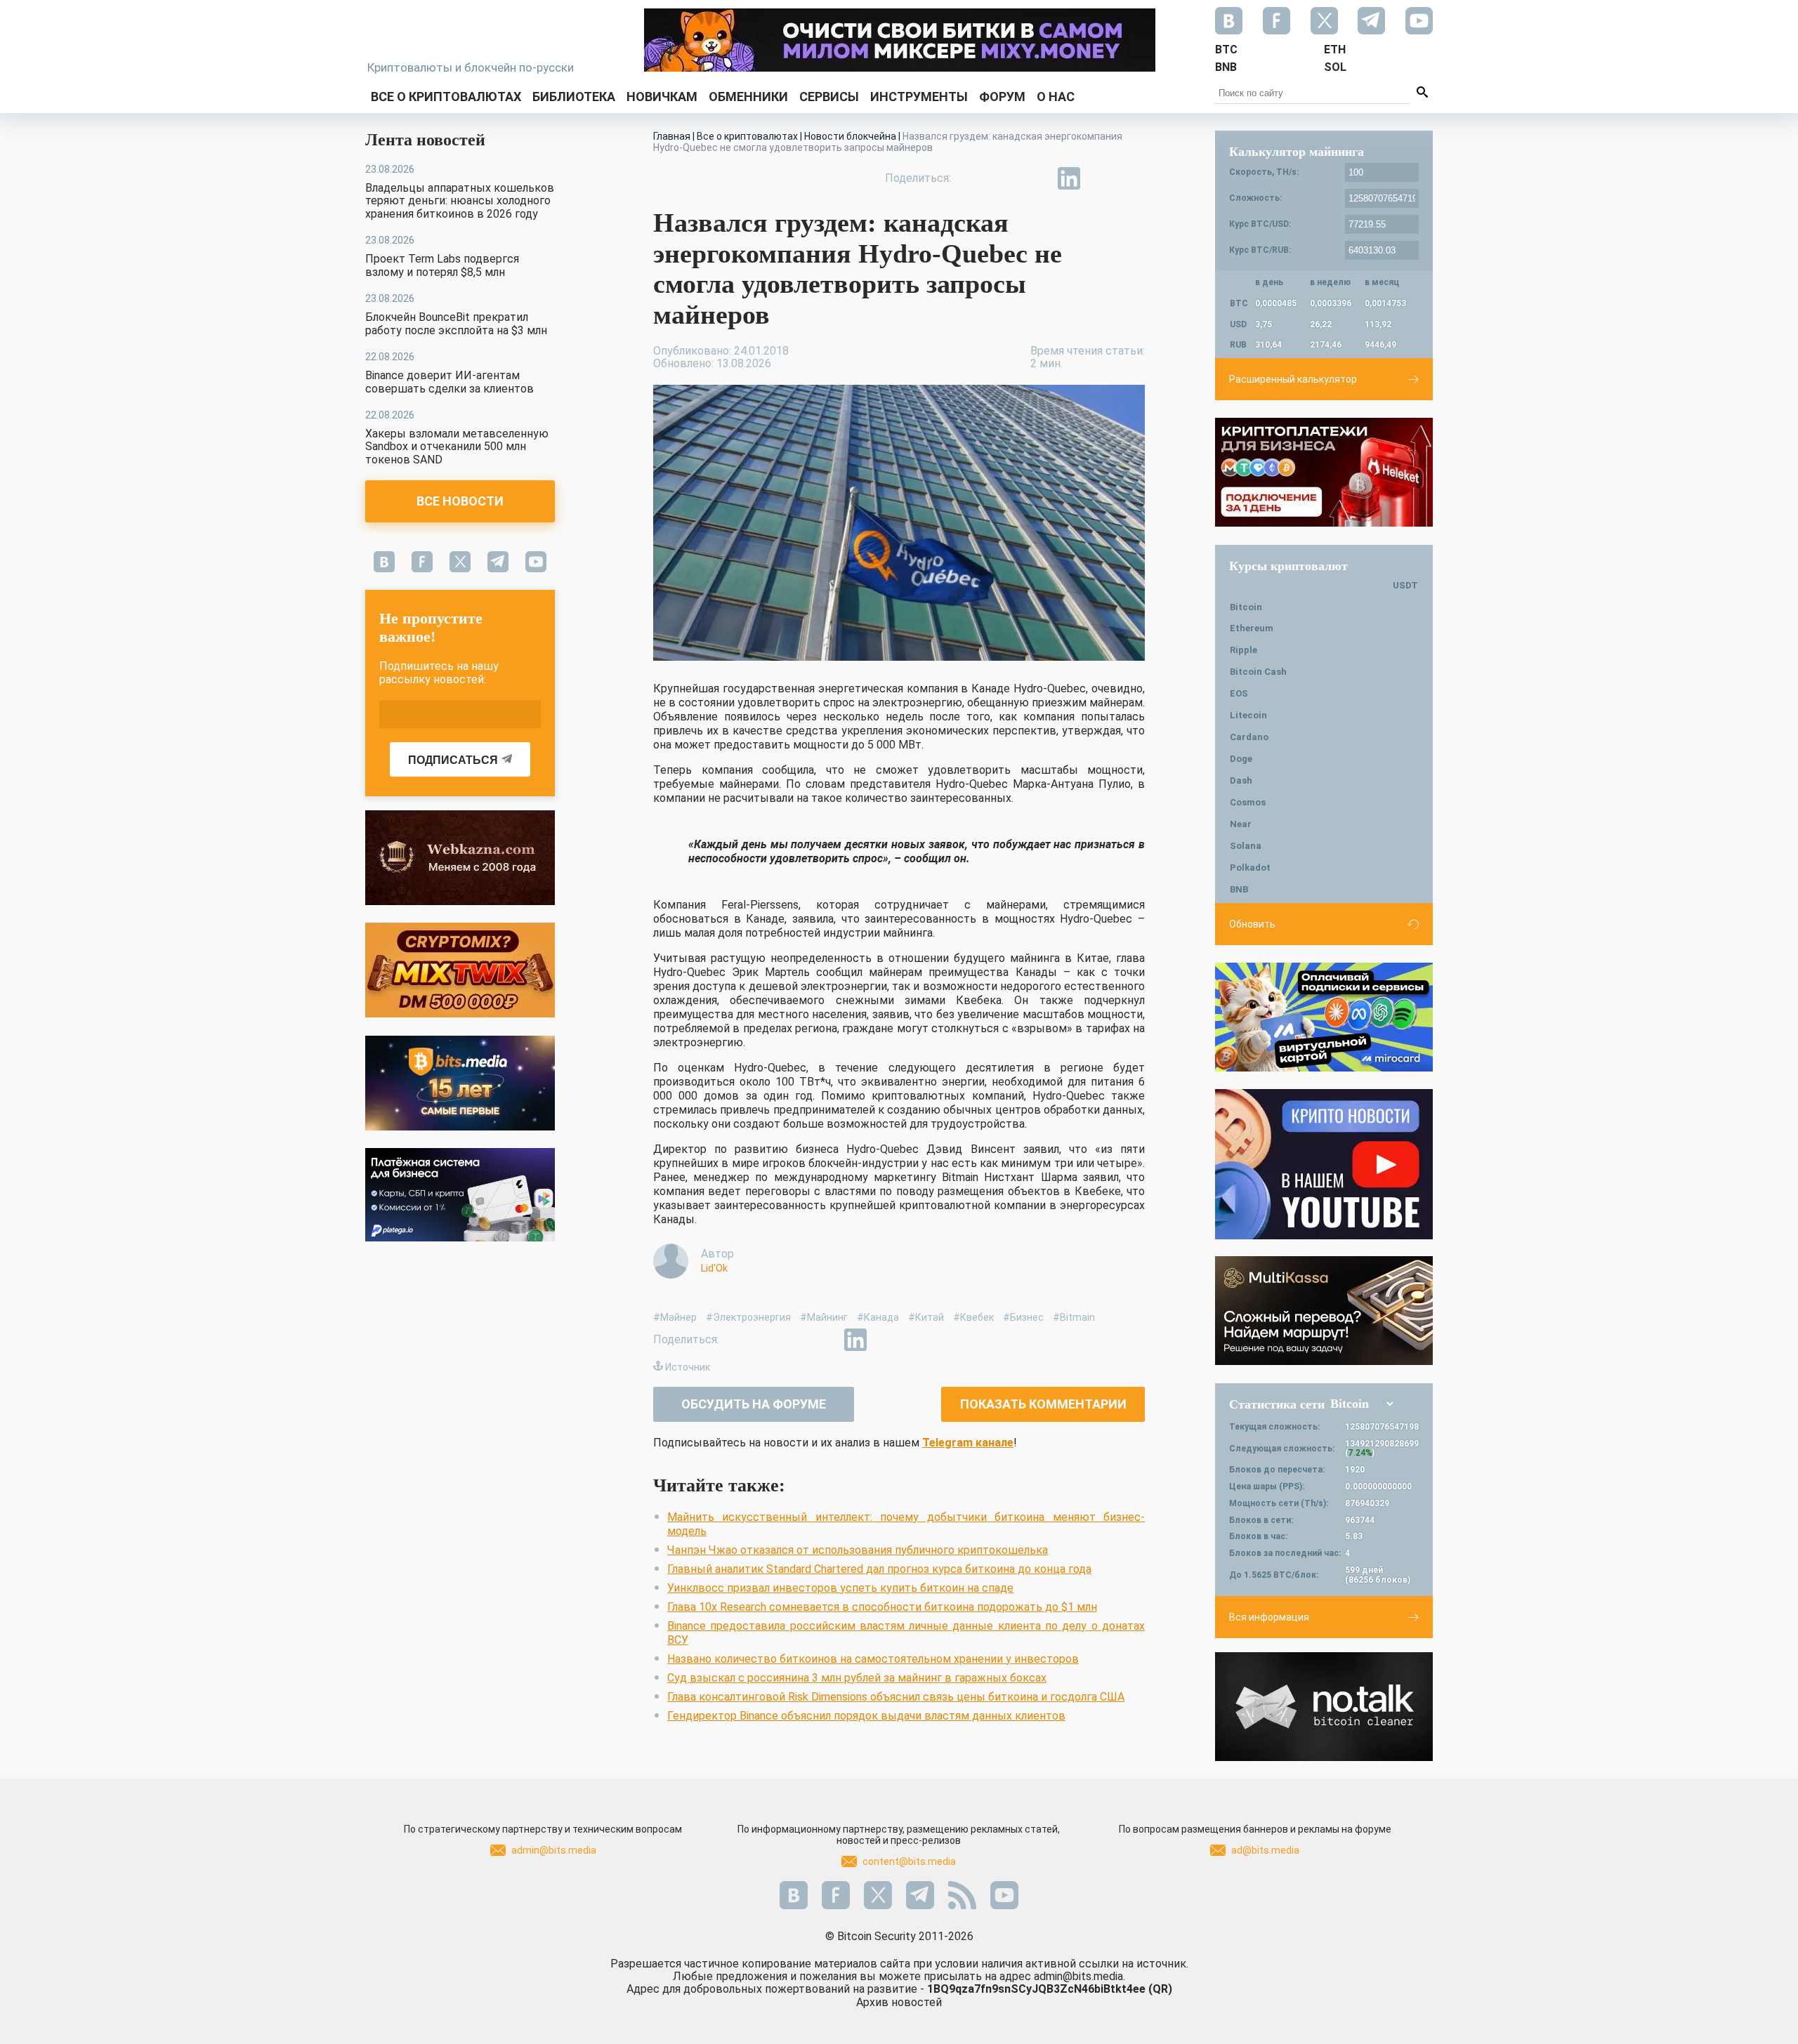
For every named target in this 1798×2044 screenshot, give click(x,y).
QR (1160, 1989)
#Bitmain (1074, 1317)
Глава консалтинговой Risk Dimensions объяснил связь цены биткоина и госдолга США (896, 1697)
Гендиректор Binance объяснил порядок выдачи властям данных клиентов (866, 1716)
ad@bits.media (1265, 1850)
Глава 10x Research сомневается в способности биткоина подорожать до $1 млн (882, 1607)
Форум (1002, 97)
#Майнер (675, 1317)
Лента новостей (425, 140)
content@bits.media (909, 1861)
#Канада (878, 1317)
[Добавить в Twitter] (1004, 178)
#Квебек (973, 1317)
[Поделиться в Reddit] (1134, 178)
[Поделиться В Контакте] (1101, 178)
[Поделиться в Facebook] (972, 178)
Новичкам (662, 97)
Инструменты (919, 97)
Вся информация (1269, 1617)
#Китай (926, 1317)
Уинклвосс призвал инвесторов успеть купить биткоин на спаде (840, 1588)
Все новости (460, 501)
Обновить (1252, 924)
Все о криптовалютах (446, 97)
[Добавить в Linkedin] (1069, 178)
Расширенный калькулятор (1293, 379)
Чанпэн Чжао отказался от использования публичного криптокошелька (858, 1550)
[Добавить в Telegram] (1037, 178)
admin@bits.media (554, 1850)
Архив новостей (899, 2002)
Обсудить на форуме (754, 1404)
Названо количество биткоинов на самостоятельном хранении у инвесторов (873, 1659)
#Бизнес (1023, 1317)
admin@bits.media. (1080, 1976)
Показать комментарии (1043, 1404)
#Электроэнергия (748, 1317)
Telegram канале (968, 1443)
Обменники (748, 97)
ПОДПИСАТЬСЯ (453, 760)
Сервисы (829, 97)
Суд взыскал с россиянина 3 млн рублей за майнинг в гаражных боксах (857, 1678)
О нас (1056, 97)
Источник (688, 1367)
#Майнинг (824, 1317)
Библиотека (574, 97)
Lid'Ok (714, 1268)
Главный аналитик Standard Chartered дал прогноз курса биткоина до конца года (879, 1569)
